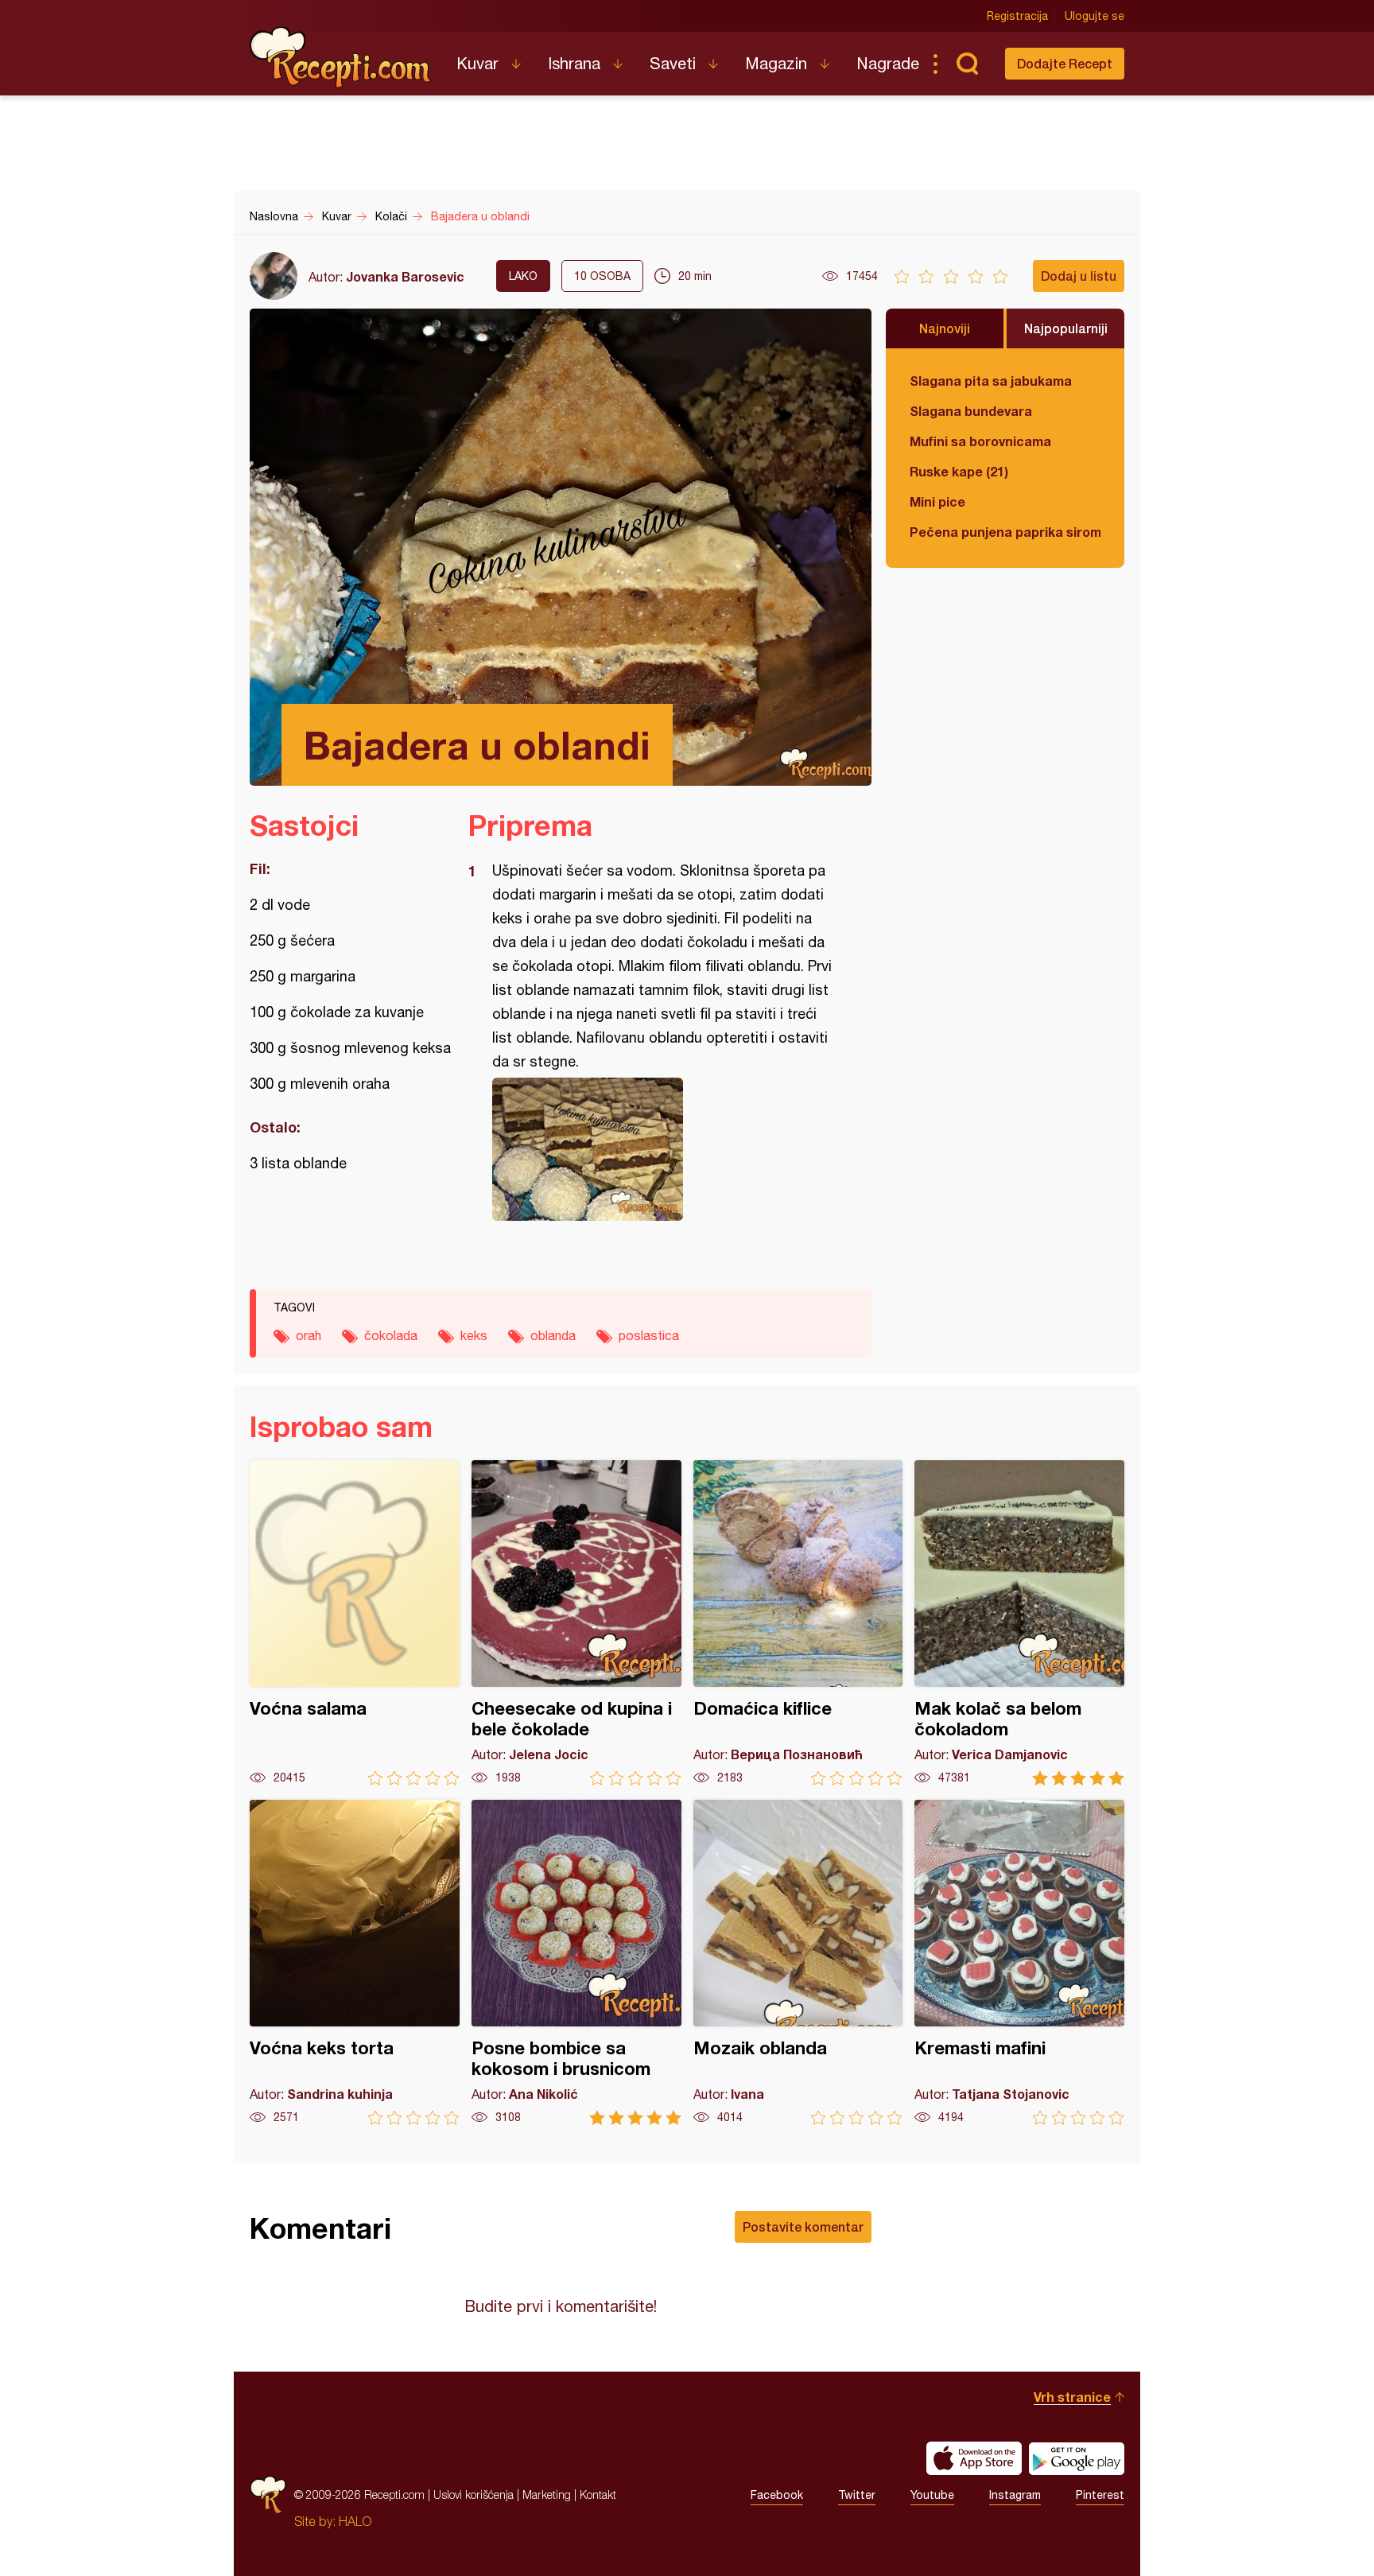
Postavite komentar (803, 2226)
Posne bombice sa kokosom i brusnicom (576, 1962)
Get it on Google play (1077, 2458)
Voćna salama (355, 1623)
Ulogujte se (1095, 16)
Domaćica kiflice (798, 1623)
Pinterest (1100, 2495)
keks (474, 1335)
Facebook (777, 2495)
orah (309, 1335)
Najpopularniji (1066, 328)
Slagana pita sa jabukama (991, 381)
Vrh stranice (1072, 2397)
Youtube (932, 2495)
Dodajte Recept (1065, 63)
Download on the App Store (974, 2458)
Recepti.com (341, 57)
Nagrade (888, 63)
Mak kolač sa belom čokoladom (1019, 1623)
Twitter (857, 2495)
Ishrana (574, 63)
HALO (355, 2521)
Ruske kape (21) (959, 471)
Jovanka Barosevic (405, 276)
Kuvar (477, 63)
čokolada (391, 1335)
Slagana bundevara (971, 411)
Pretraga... (967, 64)
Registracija (1017, 16)
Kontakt (598, 2494)
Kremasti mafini (1019, 1962)
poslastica (649, 1335)
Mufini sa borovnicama (980, 441)
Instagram (1015, 2495)
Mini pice (937, 501)
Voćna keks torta (355, 1962)
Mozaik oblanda (798, 1962)
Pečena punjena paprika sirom (1005, 532)
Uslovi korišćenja (474, 2494)
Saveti (673, 63)
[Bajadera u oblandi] (662, 1149)
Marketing (547, 2494)
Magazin (776, 63)
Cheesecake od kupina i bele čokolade (576, 1623)
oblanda (553, 1335)
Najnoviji (945, 328)
